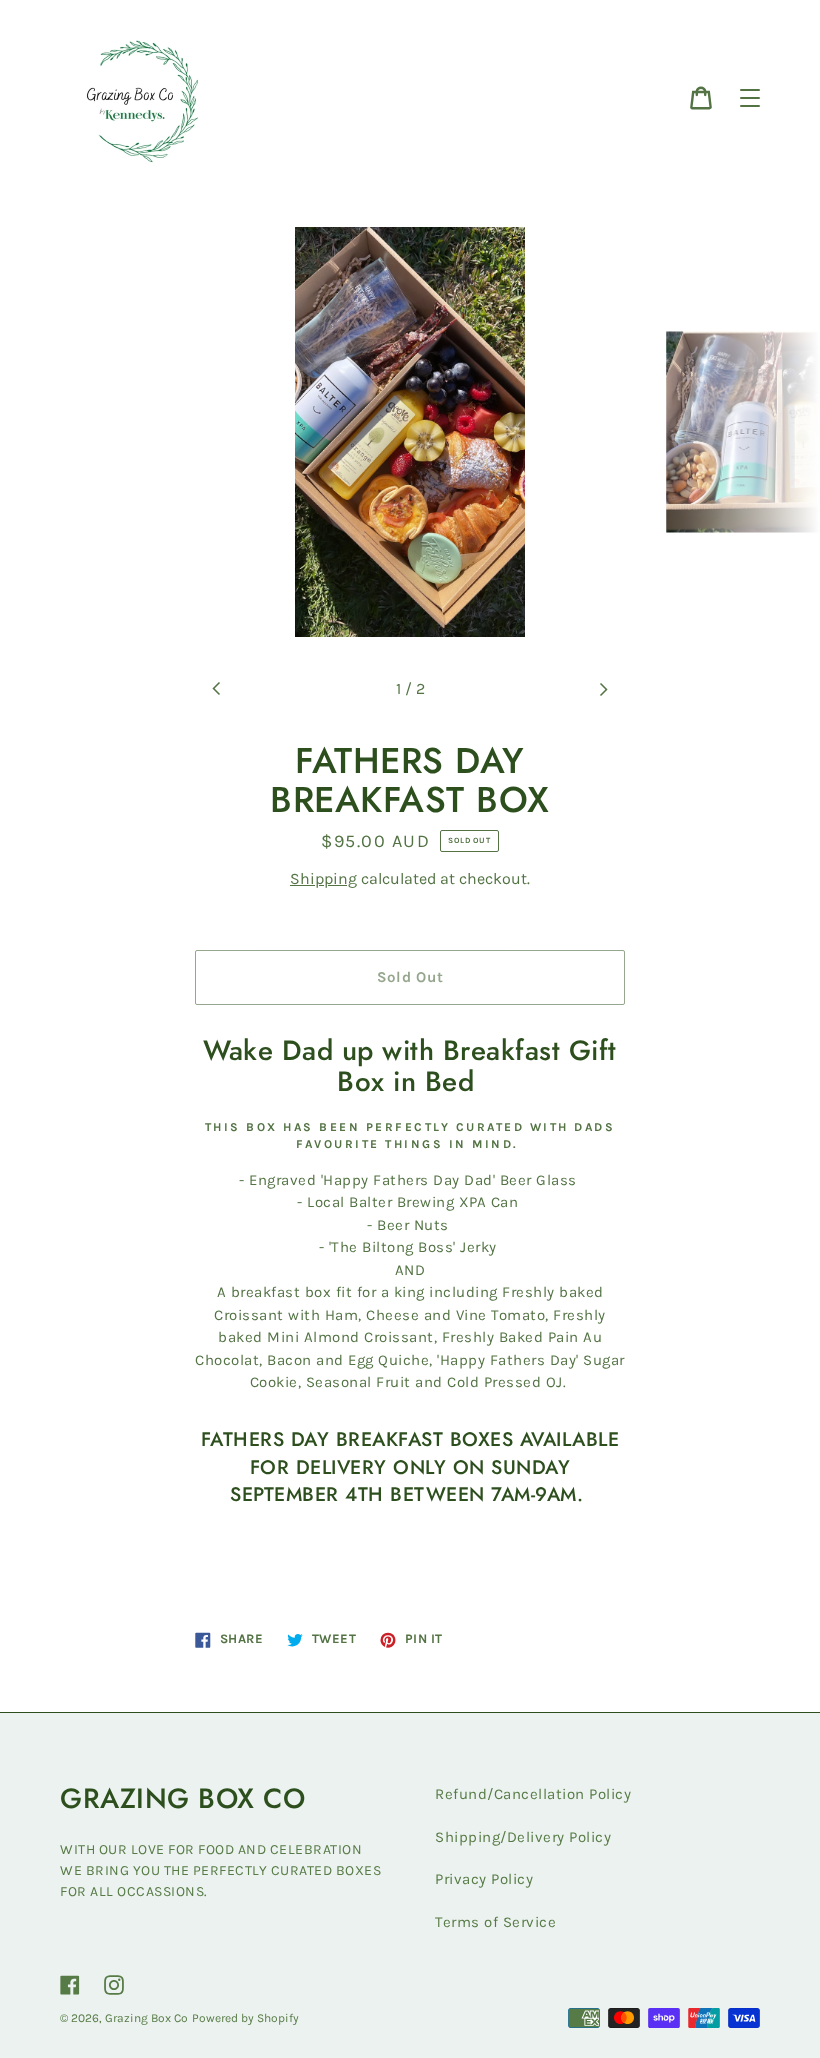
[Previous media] (217, 689)
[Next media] (603, 689)
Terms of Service (495, 1922)
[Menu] (750, 98)
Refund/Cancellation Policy (533, 1794)
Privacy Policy (484, 1879)
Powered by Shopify (245, 2018)
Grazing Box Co (146, 2018)
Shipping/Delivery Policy (523, 1837)
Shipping (323, 878)
